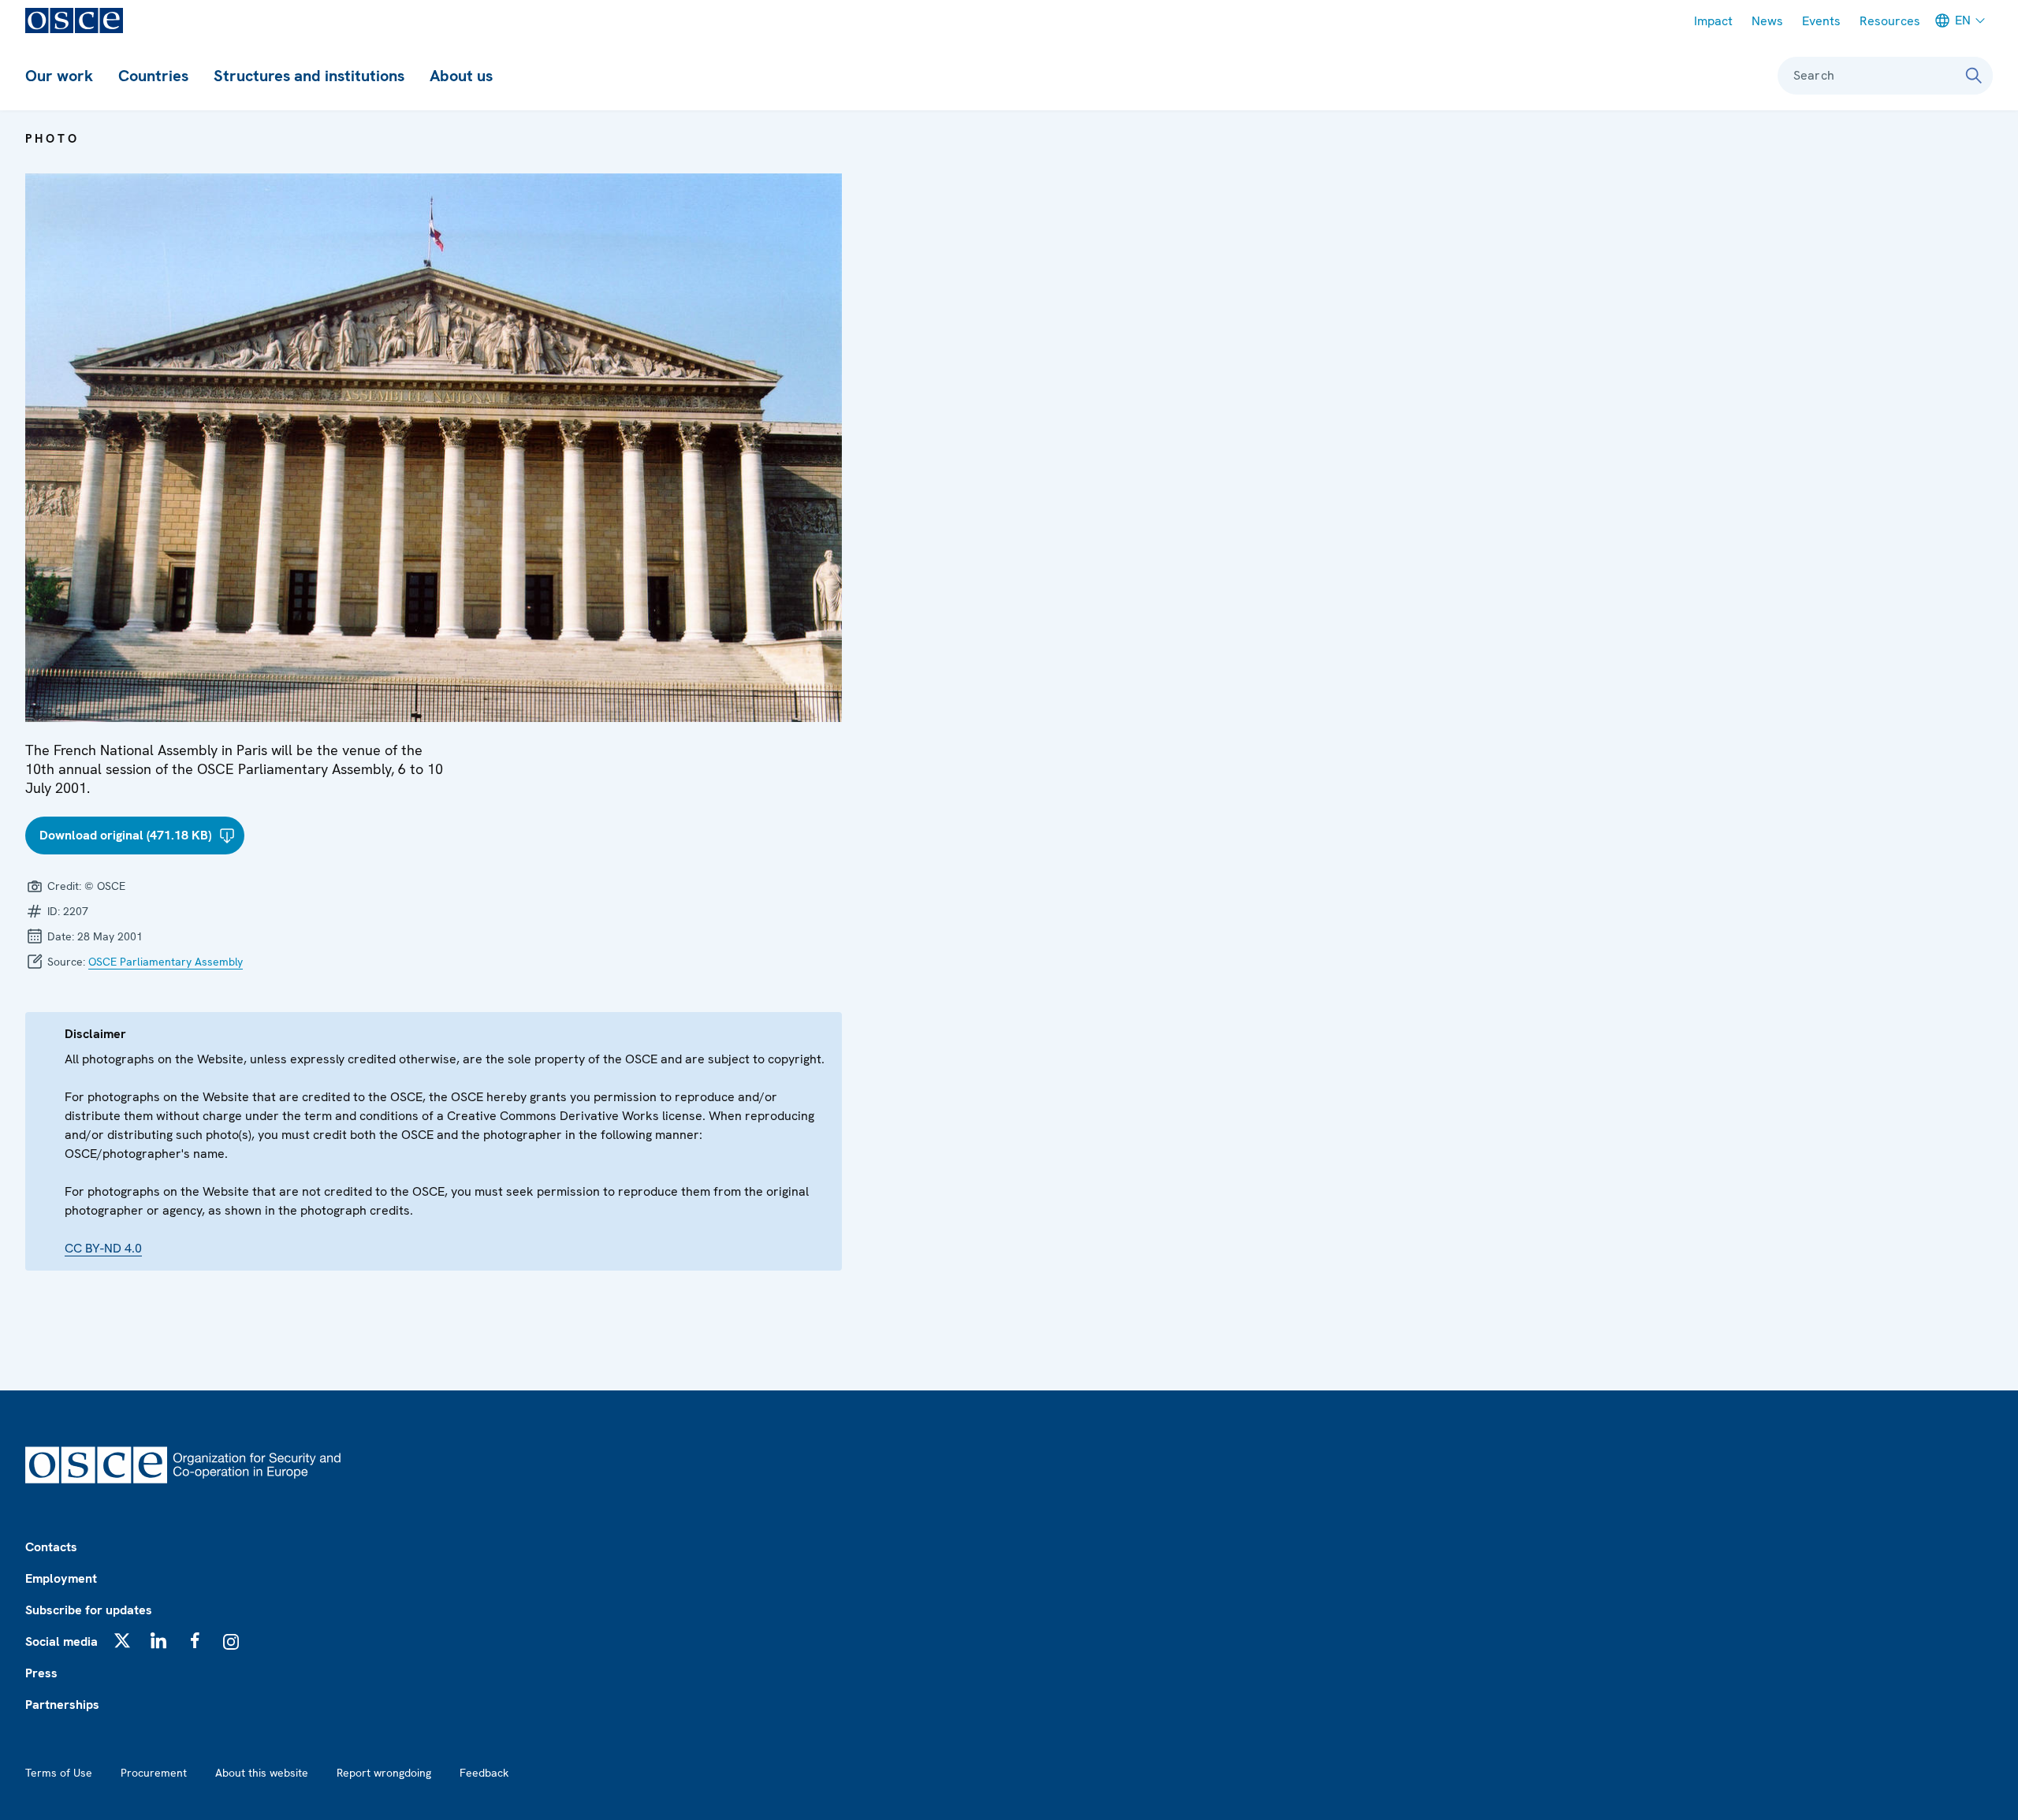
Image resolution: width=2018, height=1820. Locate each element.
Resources (1890, 21)
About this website (262, 1773)
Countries (153, 76)
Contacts (51, 1547)
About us (461, 76)
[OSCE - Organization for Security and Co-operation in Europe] (74, 20)
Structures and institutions (309, 76)
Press (41, 1673)
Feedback (484, 1773)
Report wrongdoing (384, 1773)
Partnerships (62, 1705)
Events (1821, 21)
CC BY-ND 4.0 (103, 1248)
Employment (61, 1578)
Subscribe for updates (89, 1610)
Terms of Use (59, 1773)
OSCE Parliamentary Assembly (166, 962)
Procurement (154, 1773)
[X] (122, 1640)
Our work (59, 76)
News (1767, 21)
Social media (61, 1641)
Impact (1713, 21)
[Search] (1974, 76)
